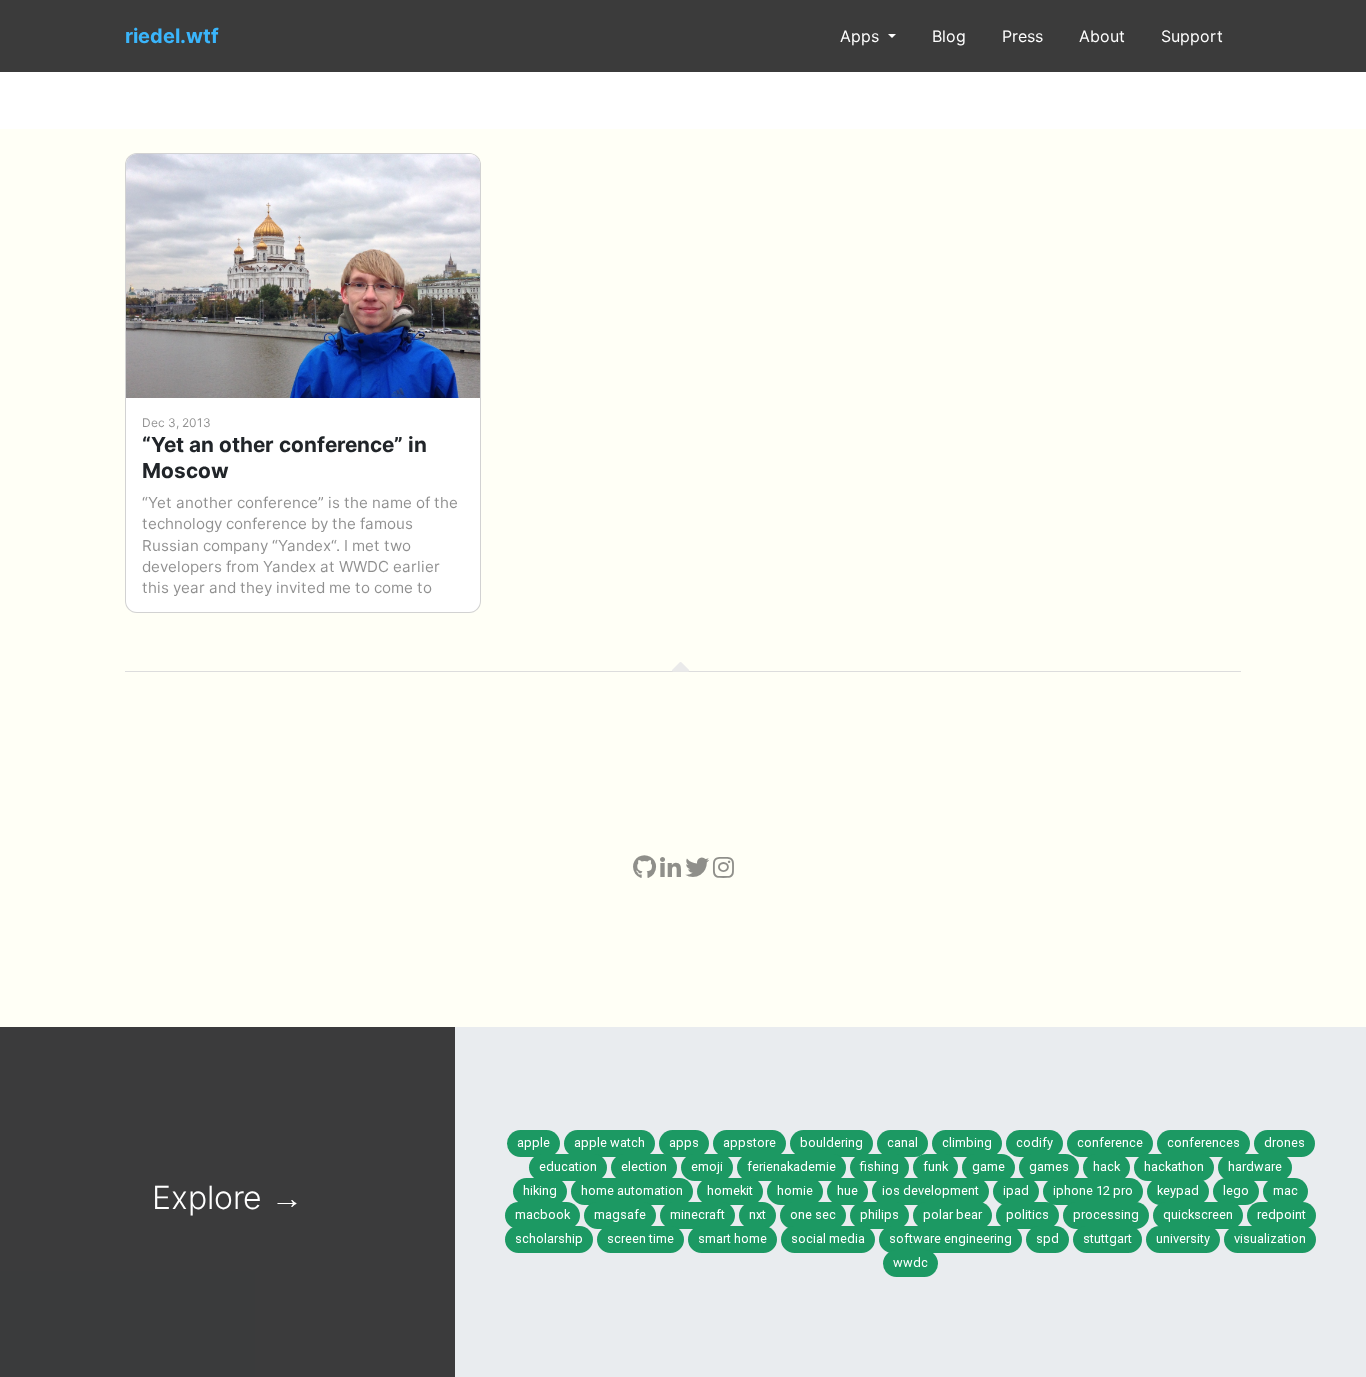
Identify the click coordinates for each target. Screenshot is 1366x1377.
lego (1236, 1190)
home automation (632, 1190)
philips (879, 1214)
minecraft (697, 1214)
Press (1022, 36)
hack (1106, 1166)
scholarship (549, 1238)
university (1183, 1238)
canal (902, 1142)
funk (935, 1166)
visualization (1270, 1238)
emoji (707, 1166)
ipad (1016, 1190)
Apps (862, 36)
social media (828, 1238)
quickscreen (1198, 1214)
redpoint (1281, 1214)
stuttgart (1107, 1238)
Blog (949, 36)
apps (684, 1142)
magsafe (620, 1214)
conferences (1203, 1142)
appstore (749, 1142)
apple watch (609, 1142)
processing (1106, 1214)
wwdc (910, 1262)
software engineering (950, 1238)
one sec (813, 1214)
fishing (879, 1166)
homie (795, 1190)
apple (533, 1142)
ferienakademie (791, 1166)
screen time (640, 1238)
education (568, 1166)
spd (1047, 1238)
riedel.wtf (172, 36)
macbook (542, 1214)
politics (1027, 1214)
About (1102, 36)
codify (1034, 1142)
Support (1192, 36)
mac (1285, 1190)
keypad (1178, 1190)
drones (1284, 1142)
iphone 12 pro (1093, 1190)
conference (1110, 1142)
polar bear (952, 1214)
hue (847, 1190)
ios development (930, 1190)
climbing (967, 1142)
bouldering (831, 1142)
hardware (1255, 1166)
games (1049, 1166)
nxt (757, 1214)
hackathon (1174, 1166)
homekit (730, 1190)
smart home (732, 1238)
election (644, 1166)
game (988, 1166)
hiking (540, 1190)
